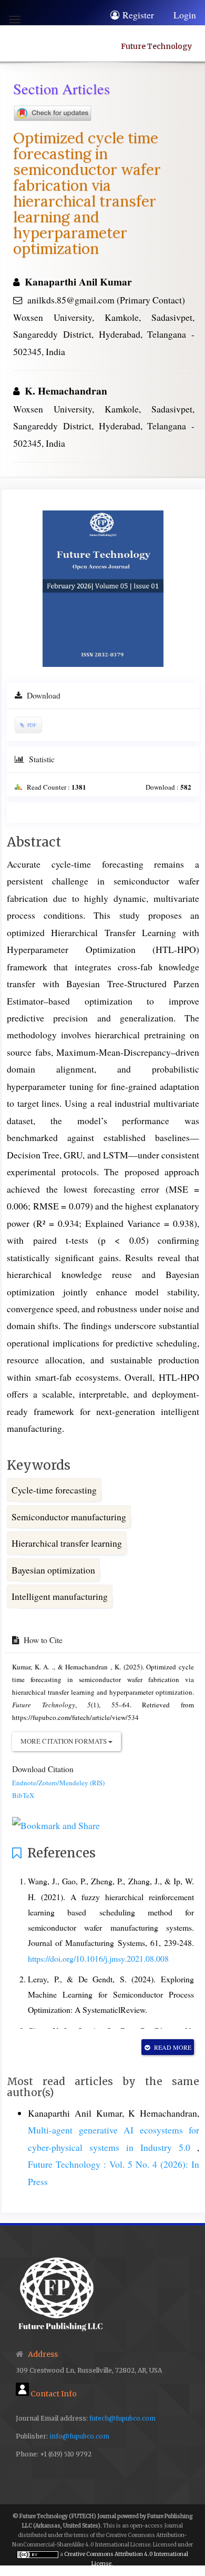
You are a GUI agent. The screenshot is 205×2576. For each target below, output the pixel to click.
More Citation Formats (64, 1741)
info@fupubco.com (79, 2436)
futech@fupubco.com (122, 2418)
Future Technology (156, 46)
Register (138, 15)
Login (185, 15)
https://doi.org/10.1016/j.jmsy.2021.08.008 (98, 1958)
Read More (172, 2047)
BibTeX (23, 1795)
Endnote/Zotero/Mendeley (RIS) (58, 1783)
